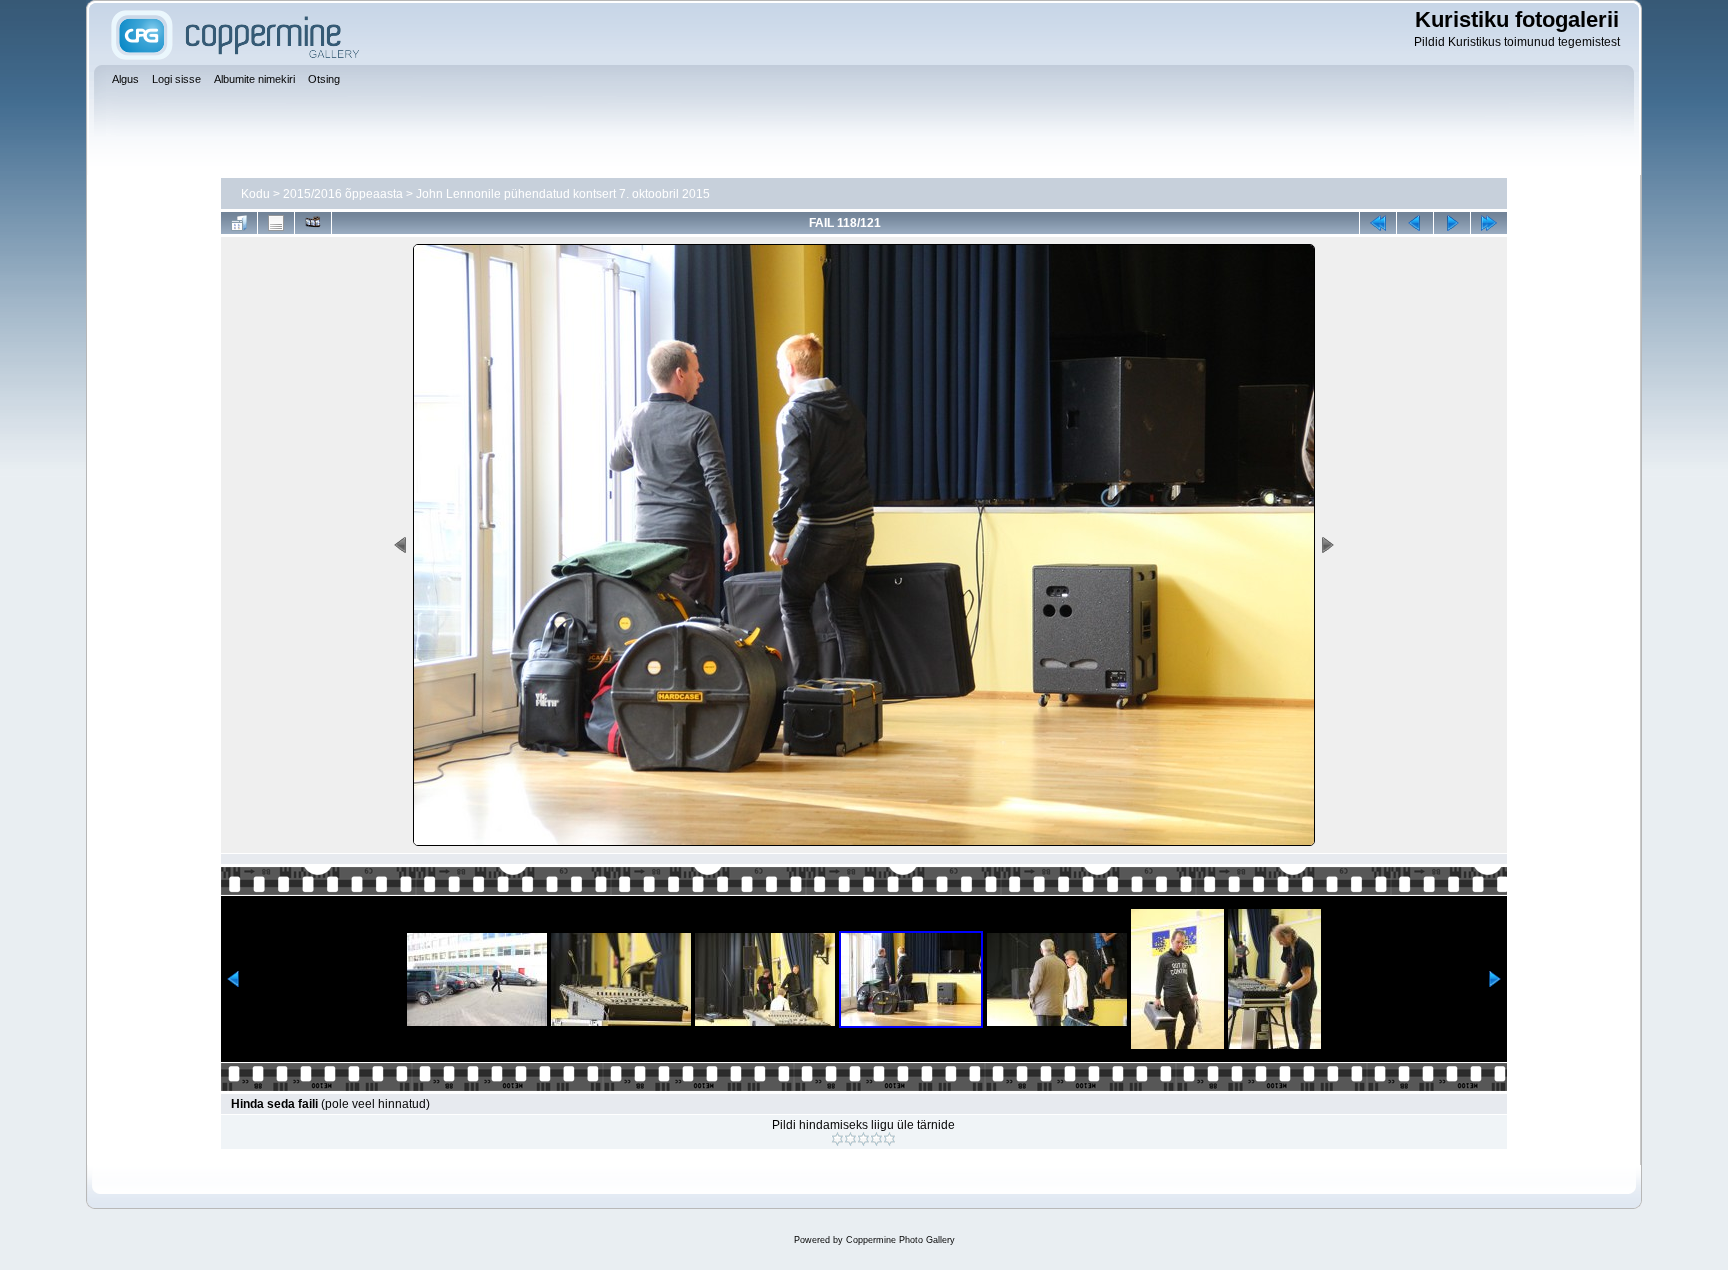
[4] (876, 1139)
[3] (863, 1139)
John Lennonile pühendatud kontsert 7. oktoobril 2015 (563, 194)
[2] (850, 1139)
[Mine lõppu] (1489, 223)
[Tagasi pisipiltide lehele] (239, 223)
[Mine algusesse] (1378, 223)
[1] (837, 1139)
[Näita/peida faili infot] (276, 223)
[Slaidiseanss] (313, 223)
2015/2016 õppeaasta (343, 194)
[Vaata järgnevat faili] (1452, 223)
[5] (889, 1139)
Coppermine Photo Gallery (900, 1240)
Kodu (255, 194)
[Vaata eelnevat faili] (1415, 223)
